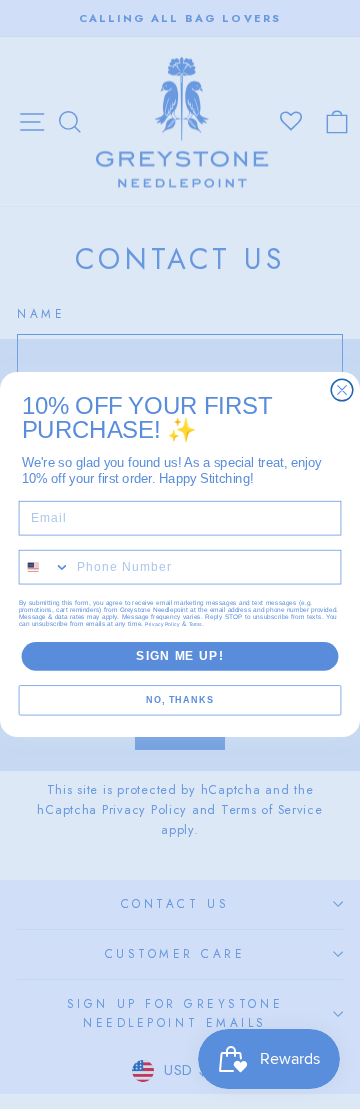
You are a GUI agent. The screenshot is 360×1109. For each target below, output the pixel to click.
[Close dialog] (342, 390)
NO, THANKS (180, 700)
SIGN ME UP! (179, 656)
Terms (196, 624)
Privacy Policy (162, 624)
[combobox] (44, 567)
